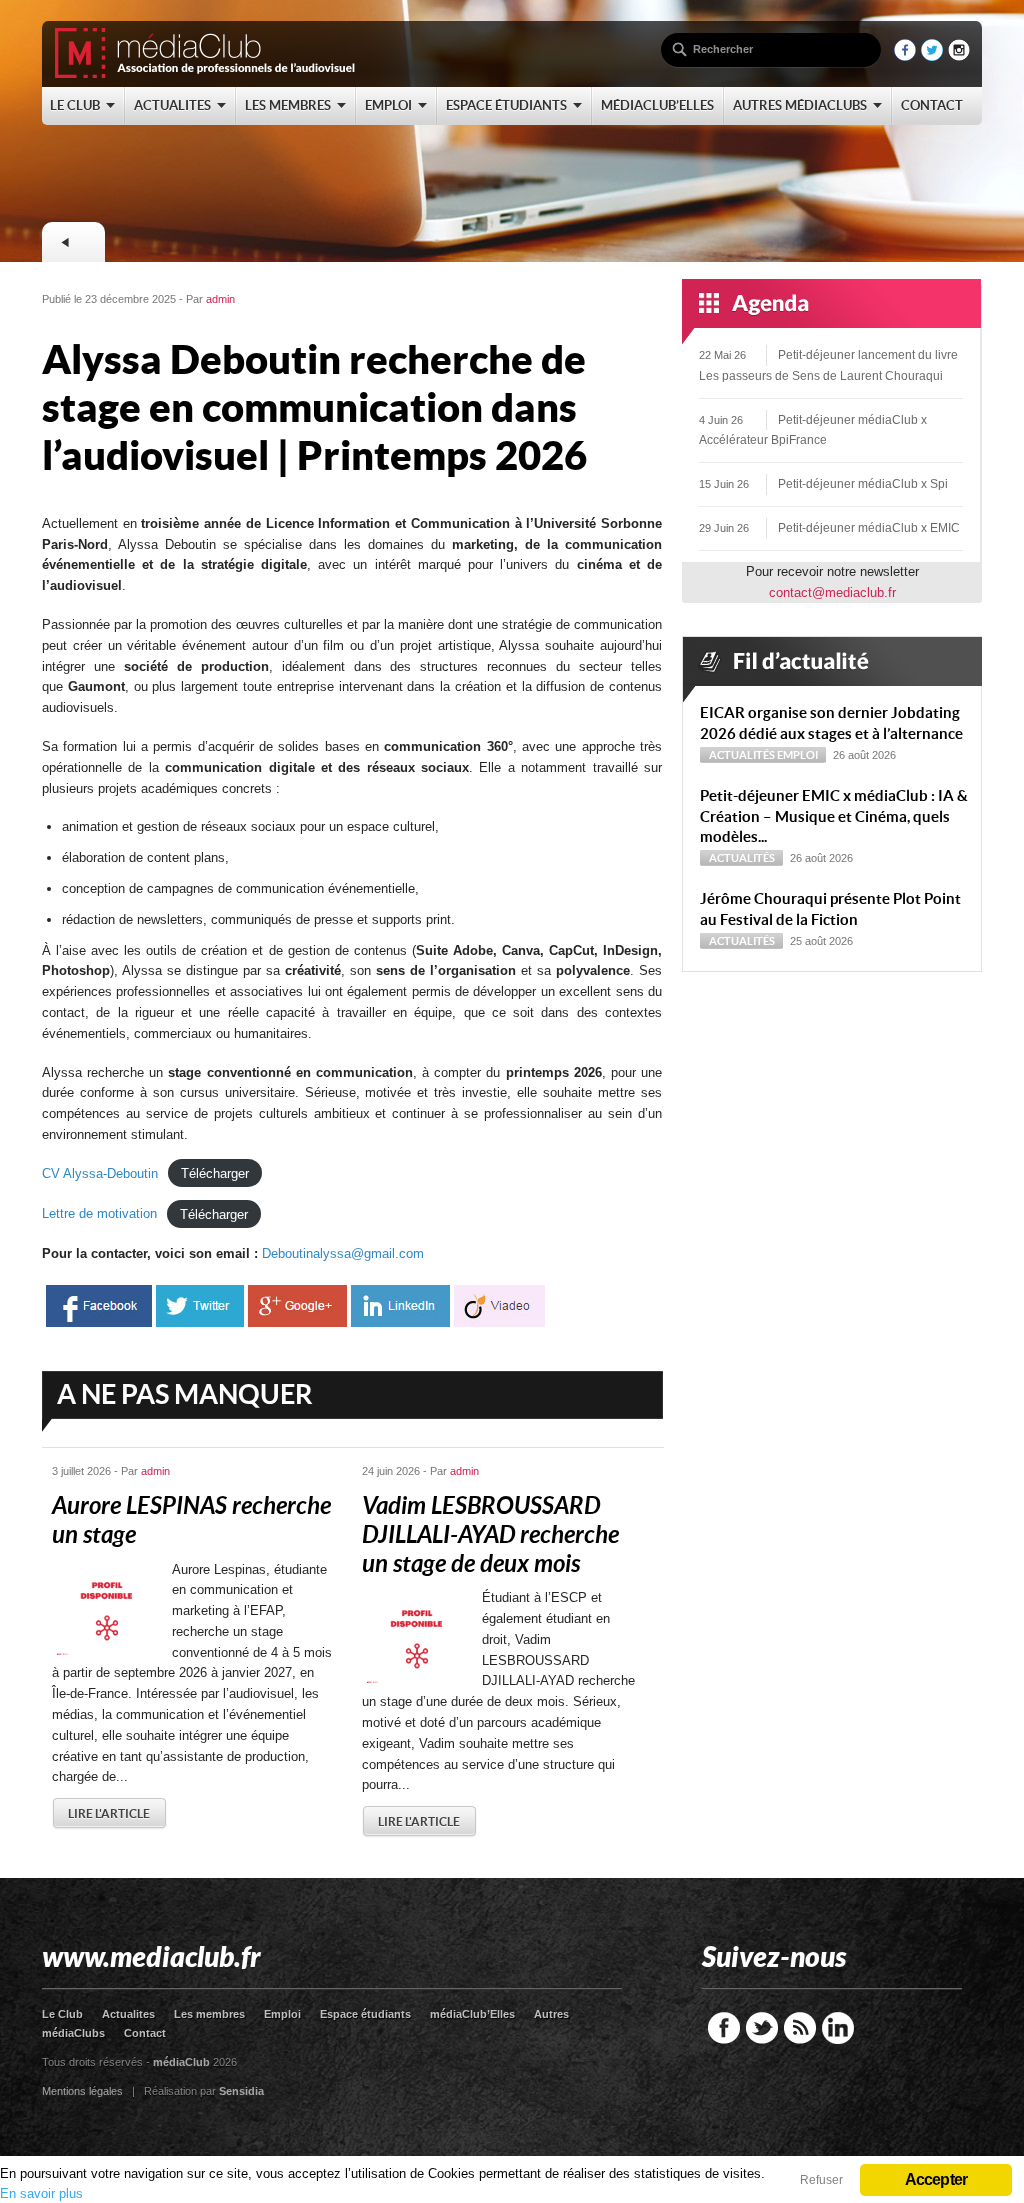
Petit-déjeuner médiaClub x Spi (863, 484)
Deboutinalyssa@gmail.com (343, 1253)
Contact (145, 2033)
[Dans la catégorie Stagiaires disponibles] (73, 242)
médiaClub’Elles (472, 2014)
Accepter (936, 2179)
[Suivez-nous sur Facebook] (905, 56)
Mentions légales (82, 2091)
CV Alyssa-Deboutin (100, 1173)
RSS (800, 2028)
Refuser (821, 2180)
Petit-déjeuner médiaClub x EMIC (869, 528)
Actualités (742, 755)
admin (220, 299)
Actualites (128, 2014)
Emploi (797, 755)
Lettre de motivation (99, 1213)
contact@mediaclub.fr (832, 592)
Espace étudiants (365, 2014)
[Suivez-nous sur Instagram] (959, 56)
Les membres (209, 2014)
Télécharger (215, 1173)
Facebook (724, 2028)
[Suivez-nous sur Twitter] (932, 56)
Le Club (62, 2014)
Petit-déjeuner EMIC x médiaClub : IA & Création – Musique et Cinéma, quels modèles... (834, 816)
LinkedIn (838, 2028)
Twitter (762, 2028)
